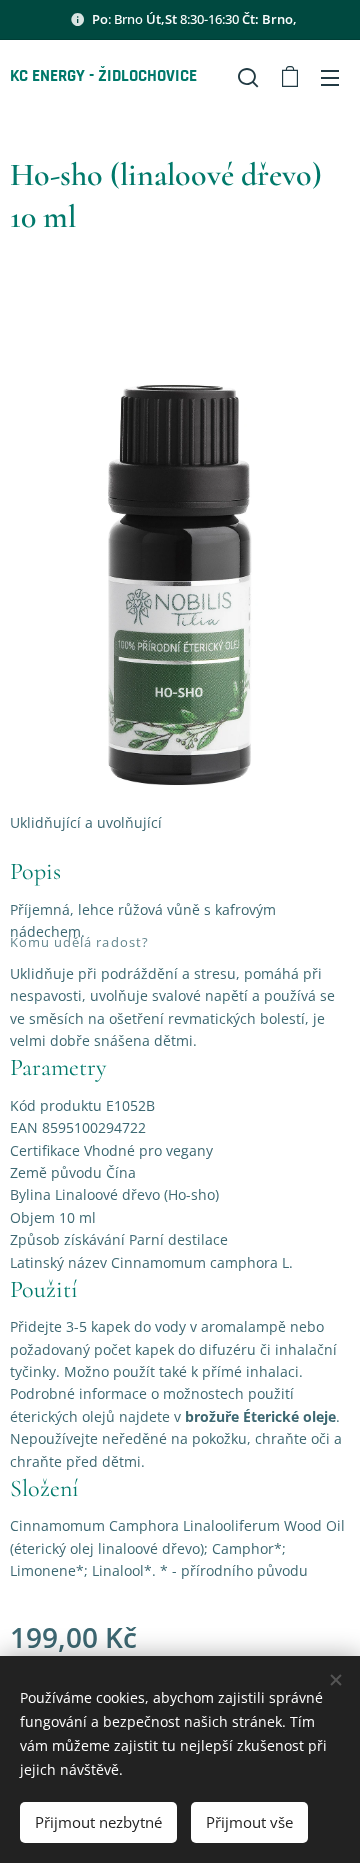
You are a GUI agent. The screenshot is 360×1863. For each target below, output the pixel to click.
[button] (248, 77)
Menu (330, 77)
